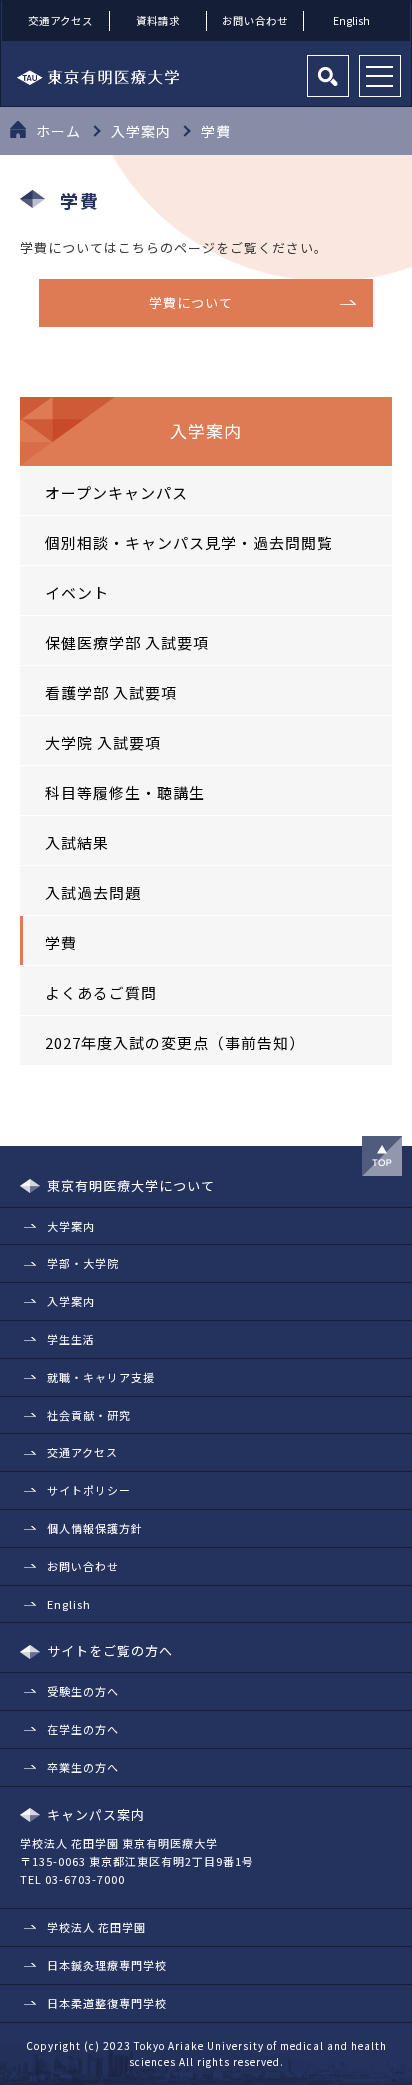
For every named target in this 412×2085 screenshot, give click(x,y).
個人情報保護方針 (95, 1528)
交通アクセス (60, 20)
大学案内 (71, 1226)
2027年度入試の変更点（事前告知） (175, 1042)
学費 (61, 942)
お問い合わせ (255, 20)
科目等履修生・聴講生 (125, 792)
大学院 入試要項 (103, 742)
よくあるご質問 (101, 992)
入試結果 (77, 842)
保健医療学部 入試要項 (127, 642)
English (351, 20)
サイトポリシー (89, 1490)
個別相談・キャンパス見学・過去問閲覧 (189, 542)
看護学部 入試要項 (111, 692)
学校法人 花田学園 (96, 1927)
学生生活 (71, 1339)
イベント (77, 592)
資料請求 (158, 20)
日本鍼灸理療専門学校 (107, 1965)
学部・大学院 (83, 1263)
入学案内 (71, 1301)
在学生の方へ (83, 1729)
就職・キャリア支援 (101, 1377)
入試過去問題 (93, 892)
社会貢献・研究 (89, 1415)
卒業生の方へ (83, 1767)
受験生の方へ (83, 1691)
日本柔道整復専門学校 (107, 2003)
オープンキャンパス (116, 492)
